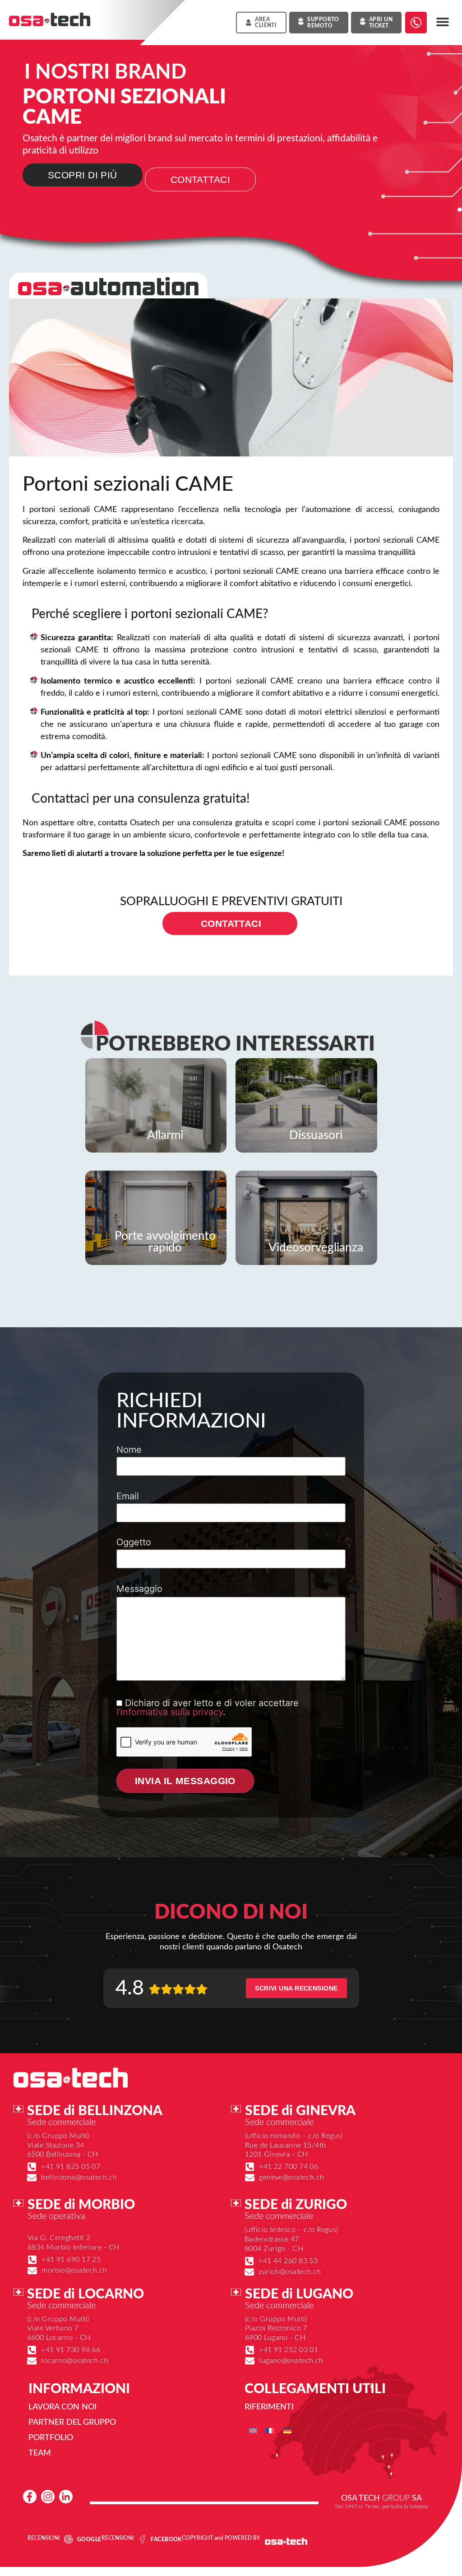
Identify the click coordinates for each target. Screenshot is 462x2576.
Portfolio (51, 2438)
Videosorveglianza (316, 1248)
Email (128, 1497)
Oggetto (134, 1543)
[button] (443, 22)
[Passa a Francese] (270, 2430)
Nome (129, 1450)
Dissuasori (316, 1135)
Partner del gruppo (72, 2423)
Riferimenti (269, 2407)
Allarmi (165, 1135)
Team (40, 2453)
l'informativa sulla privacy (170, 1712)
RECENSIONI (44, 2538)
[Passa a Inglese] (253, 2430)
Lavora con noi (62, 2407)
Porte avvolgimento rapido (165, 1242)
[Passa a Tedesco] (287, 2430)
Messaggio (139, 1589)
